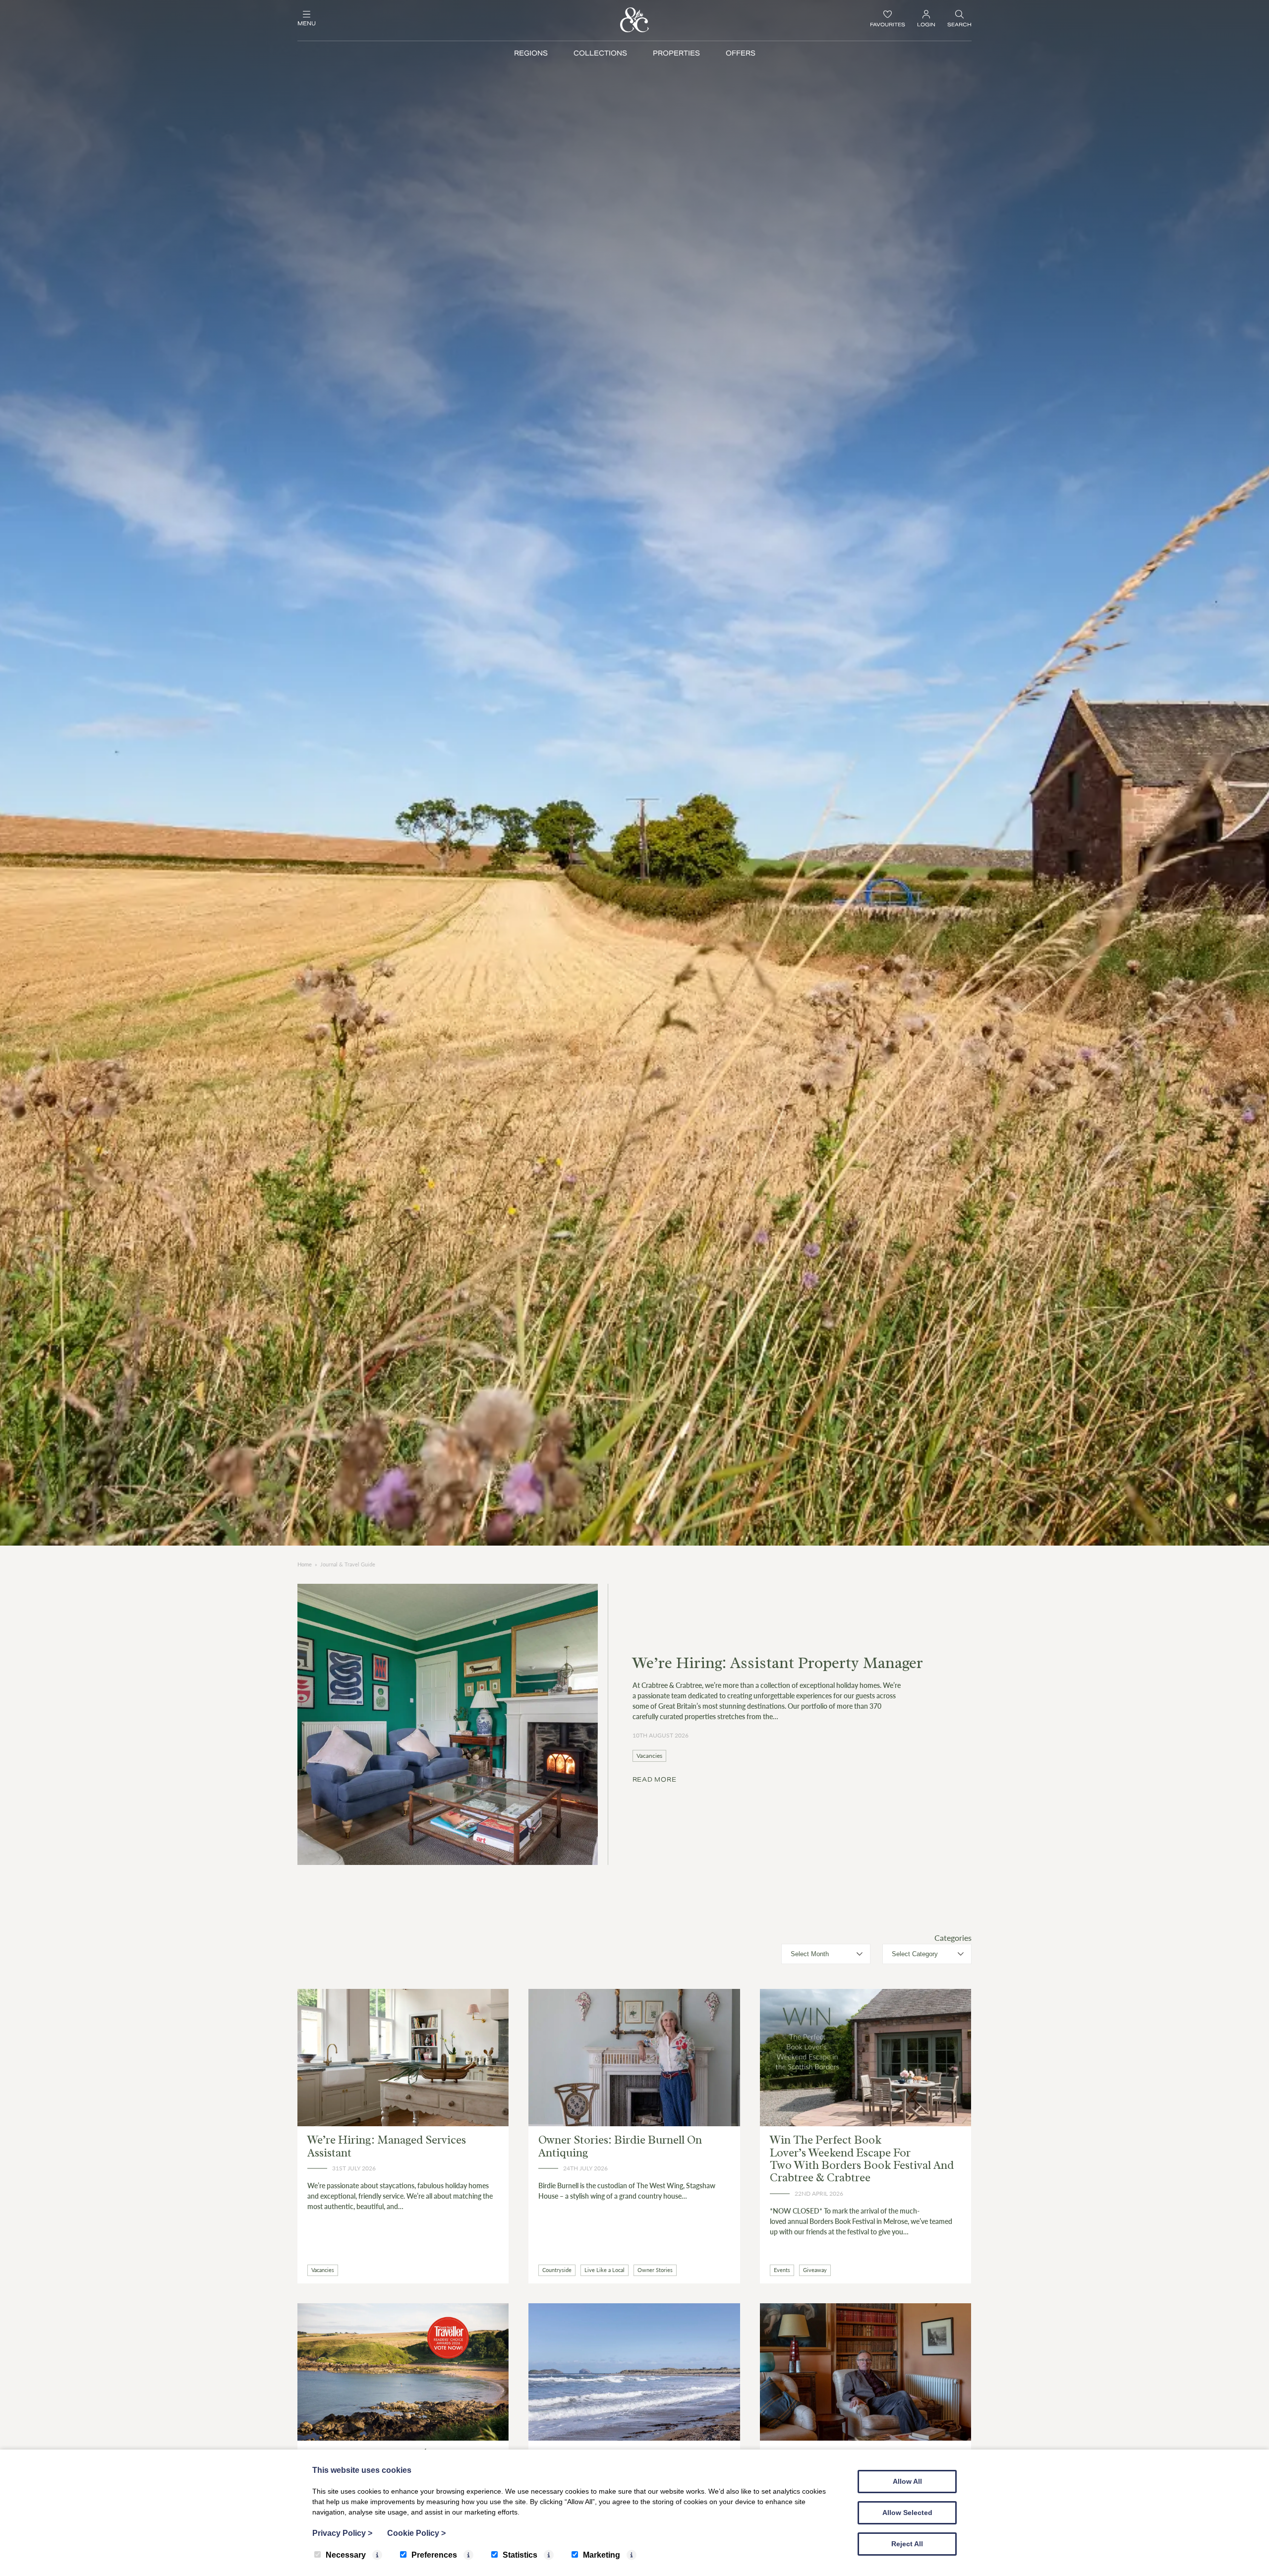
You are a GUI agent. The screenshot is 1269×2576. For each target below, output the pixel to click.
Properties (676, 53)
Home (305, 1564)
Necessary (346, 2555)
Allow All (907, 2481)
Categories (953, 1938)
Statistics (520, 2555)
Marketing (602, 2555)
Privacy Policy (342, 2533)
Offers (741, 53)
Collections (600, 53)
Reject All (907, 2544)
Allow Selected (907, 2513)
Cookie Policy (416, 2533)
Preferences (434, 2555)
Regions (531, 53)
